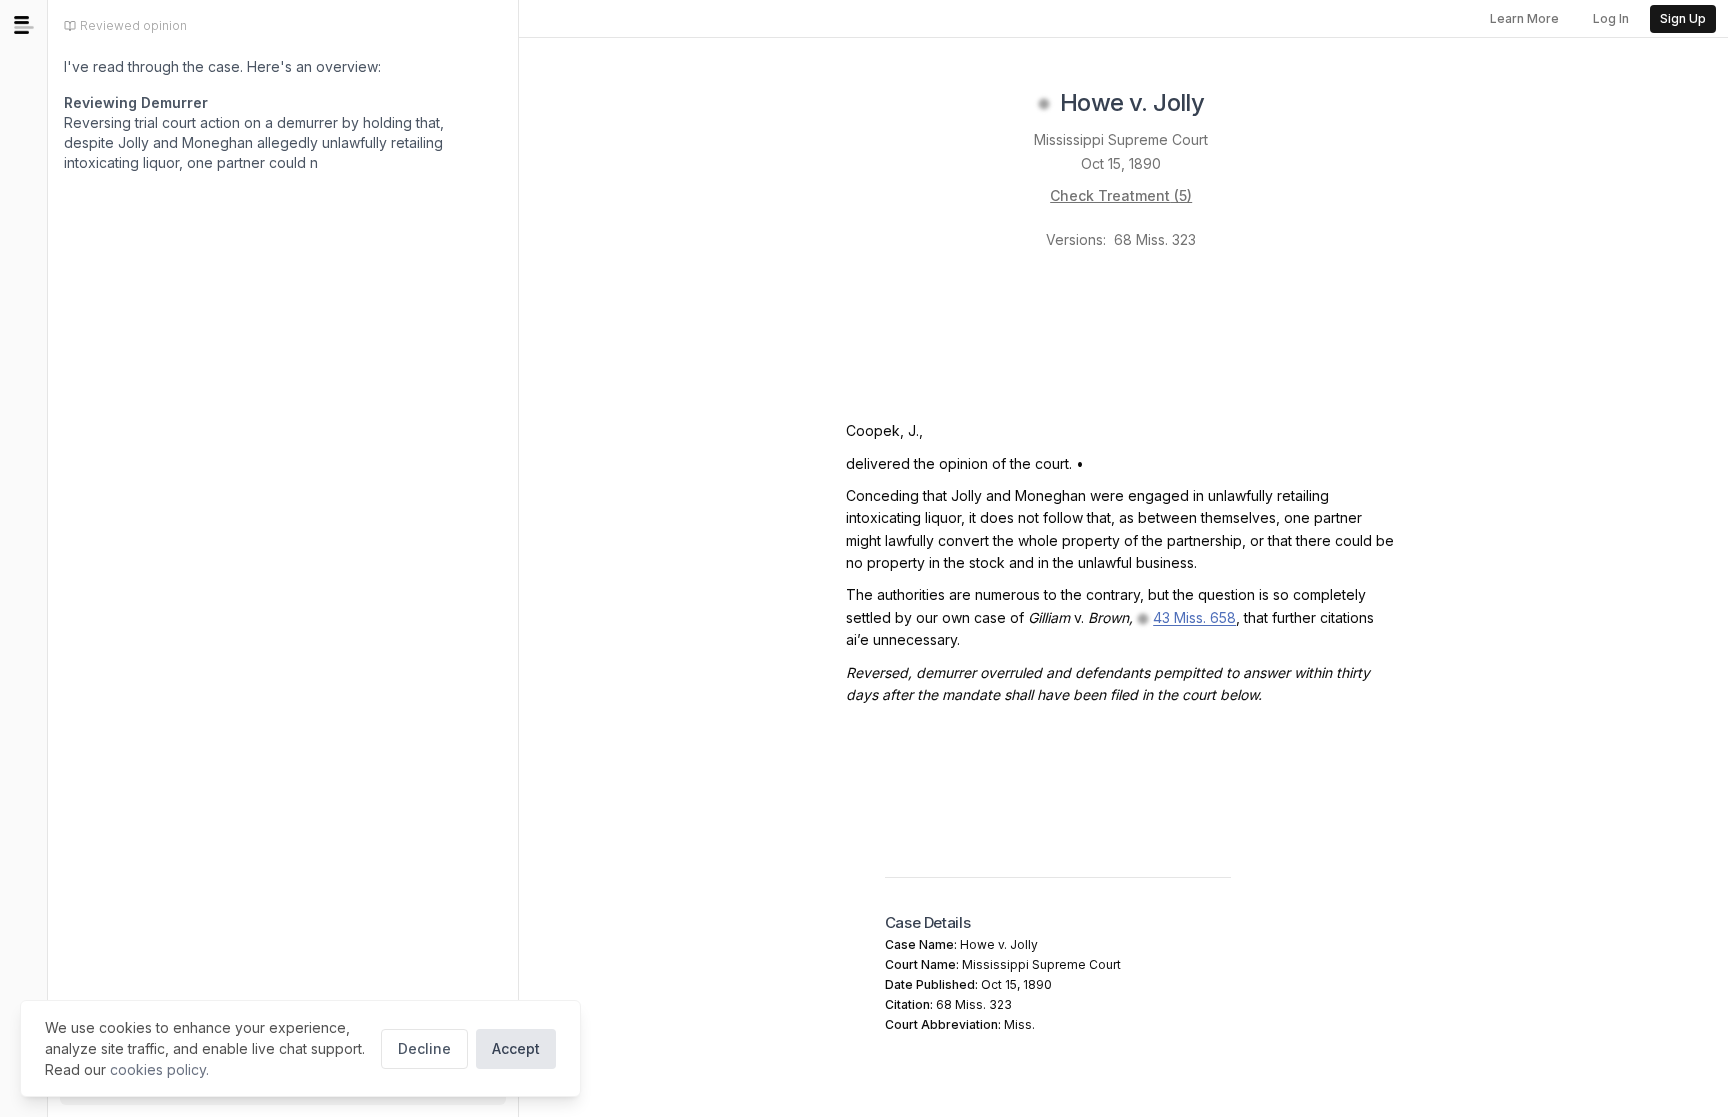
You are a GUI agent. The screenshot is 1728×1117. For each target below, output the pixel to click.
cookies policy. (159, 1069)
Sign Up (1683, 18)
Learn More (1524, 18)
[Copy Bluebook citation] (1226, 104)
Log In (1611, 18)
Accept (516, 1048)
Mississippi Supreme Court (1121, 139)
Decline (424, 1048)
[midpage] (24, 25)
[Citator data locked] (1044, 104)
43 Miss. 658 (1194, 617)
